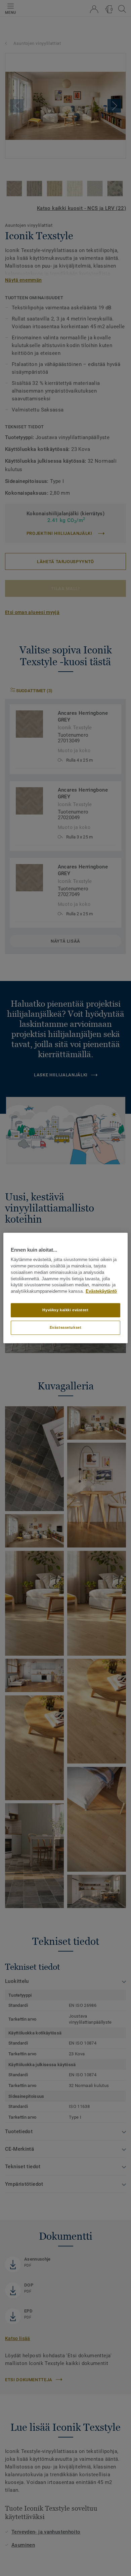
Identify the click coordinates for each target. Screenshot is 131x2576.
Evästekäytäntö (101, 1291)
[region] (66, 1288)
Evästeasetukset (66, 1327)
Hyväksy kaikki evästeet (65, 1310)
